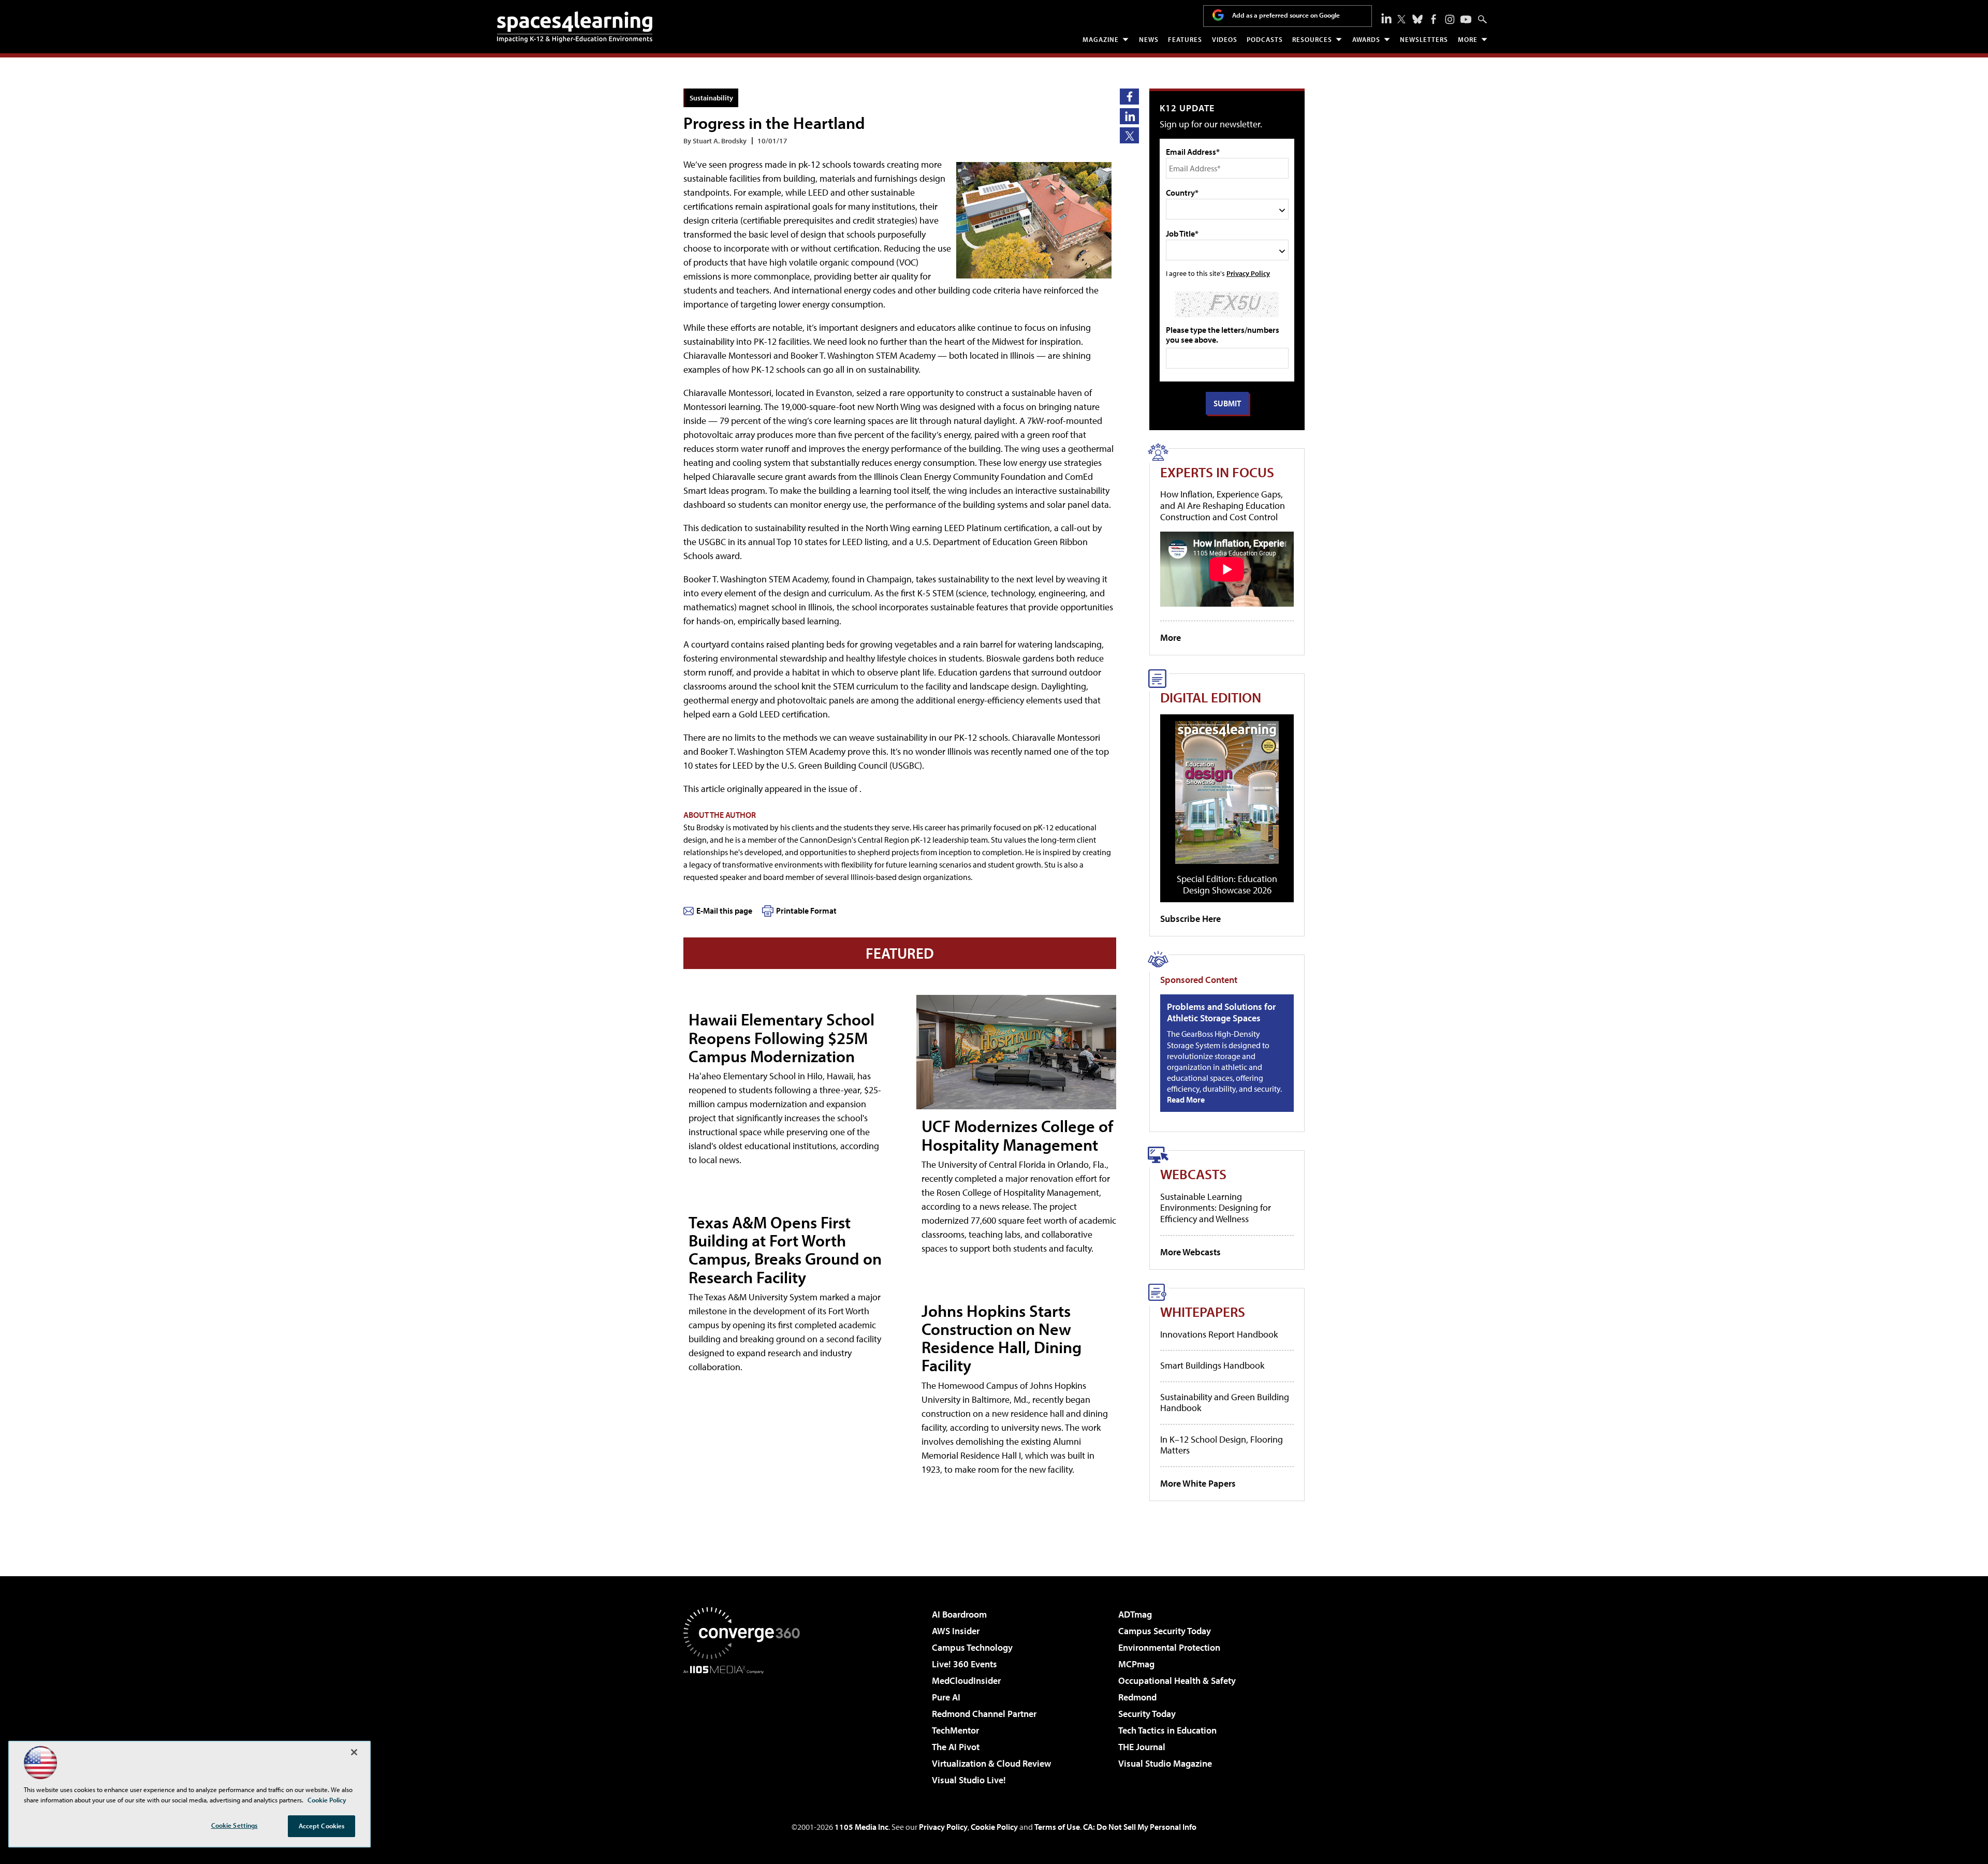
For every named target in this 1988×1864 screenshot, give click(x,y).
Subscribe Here (1190, 919)
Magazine (1101, 39)
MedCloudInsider (966, 1680)
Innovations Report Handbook (1219, 1334)
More (1468, 39)
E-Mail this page (724, 911)
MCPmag (1136, 1664)
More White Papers (1198, 1483)
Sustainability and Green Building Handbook (1225, 1403)
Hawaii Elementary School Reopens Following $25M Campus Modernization (781, 1037)
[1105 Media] (745, 1727)
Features (1185, 39)
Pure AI (946, 1697)
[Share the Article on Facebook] (1129, 97)
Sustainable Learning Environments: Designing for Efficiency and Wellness (1216, 1208)
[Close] (354, 1752)
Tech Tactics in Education (1167, 1730)
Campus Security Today (1165, 1631)
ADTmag (1135, 1614)
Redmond (1137, 1697)
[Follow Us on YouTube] (1466, 19)
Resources (1312, 39)
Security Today (1147, 1714)
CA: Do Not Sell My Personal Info (1140, 1827)
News (1149, 39)
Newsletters (1424, 39)
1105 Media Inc (861, 1827)
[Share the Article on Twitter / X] (1129, 135)
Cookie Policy (994, 1827)
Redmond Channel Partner (984, 1714)
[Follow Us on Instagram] (1450, 19)
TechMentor (955, 1730)
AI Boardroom (959, 1614)
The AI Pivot (956, 1747)
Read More (1186, 1099)
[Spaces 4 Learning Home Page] (575, 27)
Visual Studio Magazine (1165, 1763)
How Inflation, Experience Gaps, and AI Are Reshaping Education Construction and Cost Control (1223, 505)
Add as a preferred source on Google (1286, 15)
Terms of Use (1057, 1827)
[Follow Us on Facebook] (1434, 19)
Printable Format (806, 911)
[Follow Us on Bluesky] (1417, 19)
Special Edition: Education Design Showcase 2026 (1227, 884)
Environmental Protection (1169, 1647)
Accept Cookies (322, 1826)
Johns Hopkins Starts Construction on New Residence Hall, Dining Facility (1002, 1338)
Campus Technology (972, 1647)
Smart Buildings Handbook (1212, 1365)
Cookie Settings (235, 1825)
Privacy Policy (1248, 273)
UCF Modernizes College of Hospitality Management (1017, 1135)
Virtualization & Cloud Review (991, 1763)
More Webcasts (1190, 1252)
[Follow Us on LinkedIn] (1386, 18)
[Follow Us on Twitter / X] (1401, 19)
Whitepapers (1203, 1311)
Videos (1225, 39)
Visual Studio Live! (969, 1780)
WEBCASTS (1193, 1174)
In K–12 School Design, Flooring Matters (1222, 1445)
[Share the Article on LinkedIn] (1129, 116)
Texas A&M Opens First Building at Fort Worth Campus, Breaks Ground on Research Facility (785, 1250)
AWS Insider (956, 1631)
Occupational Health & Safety (1177, 1680)
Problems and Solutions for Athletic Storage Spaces (1221, 1012)
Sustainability (711, 98)
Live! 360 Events (964, 1664)
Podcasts (1265, 39)
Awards (1366, 39)
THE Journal (1142, 1747)
